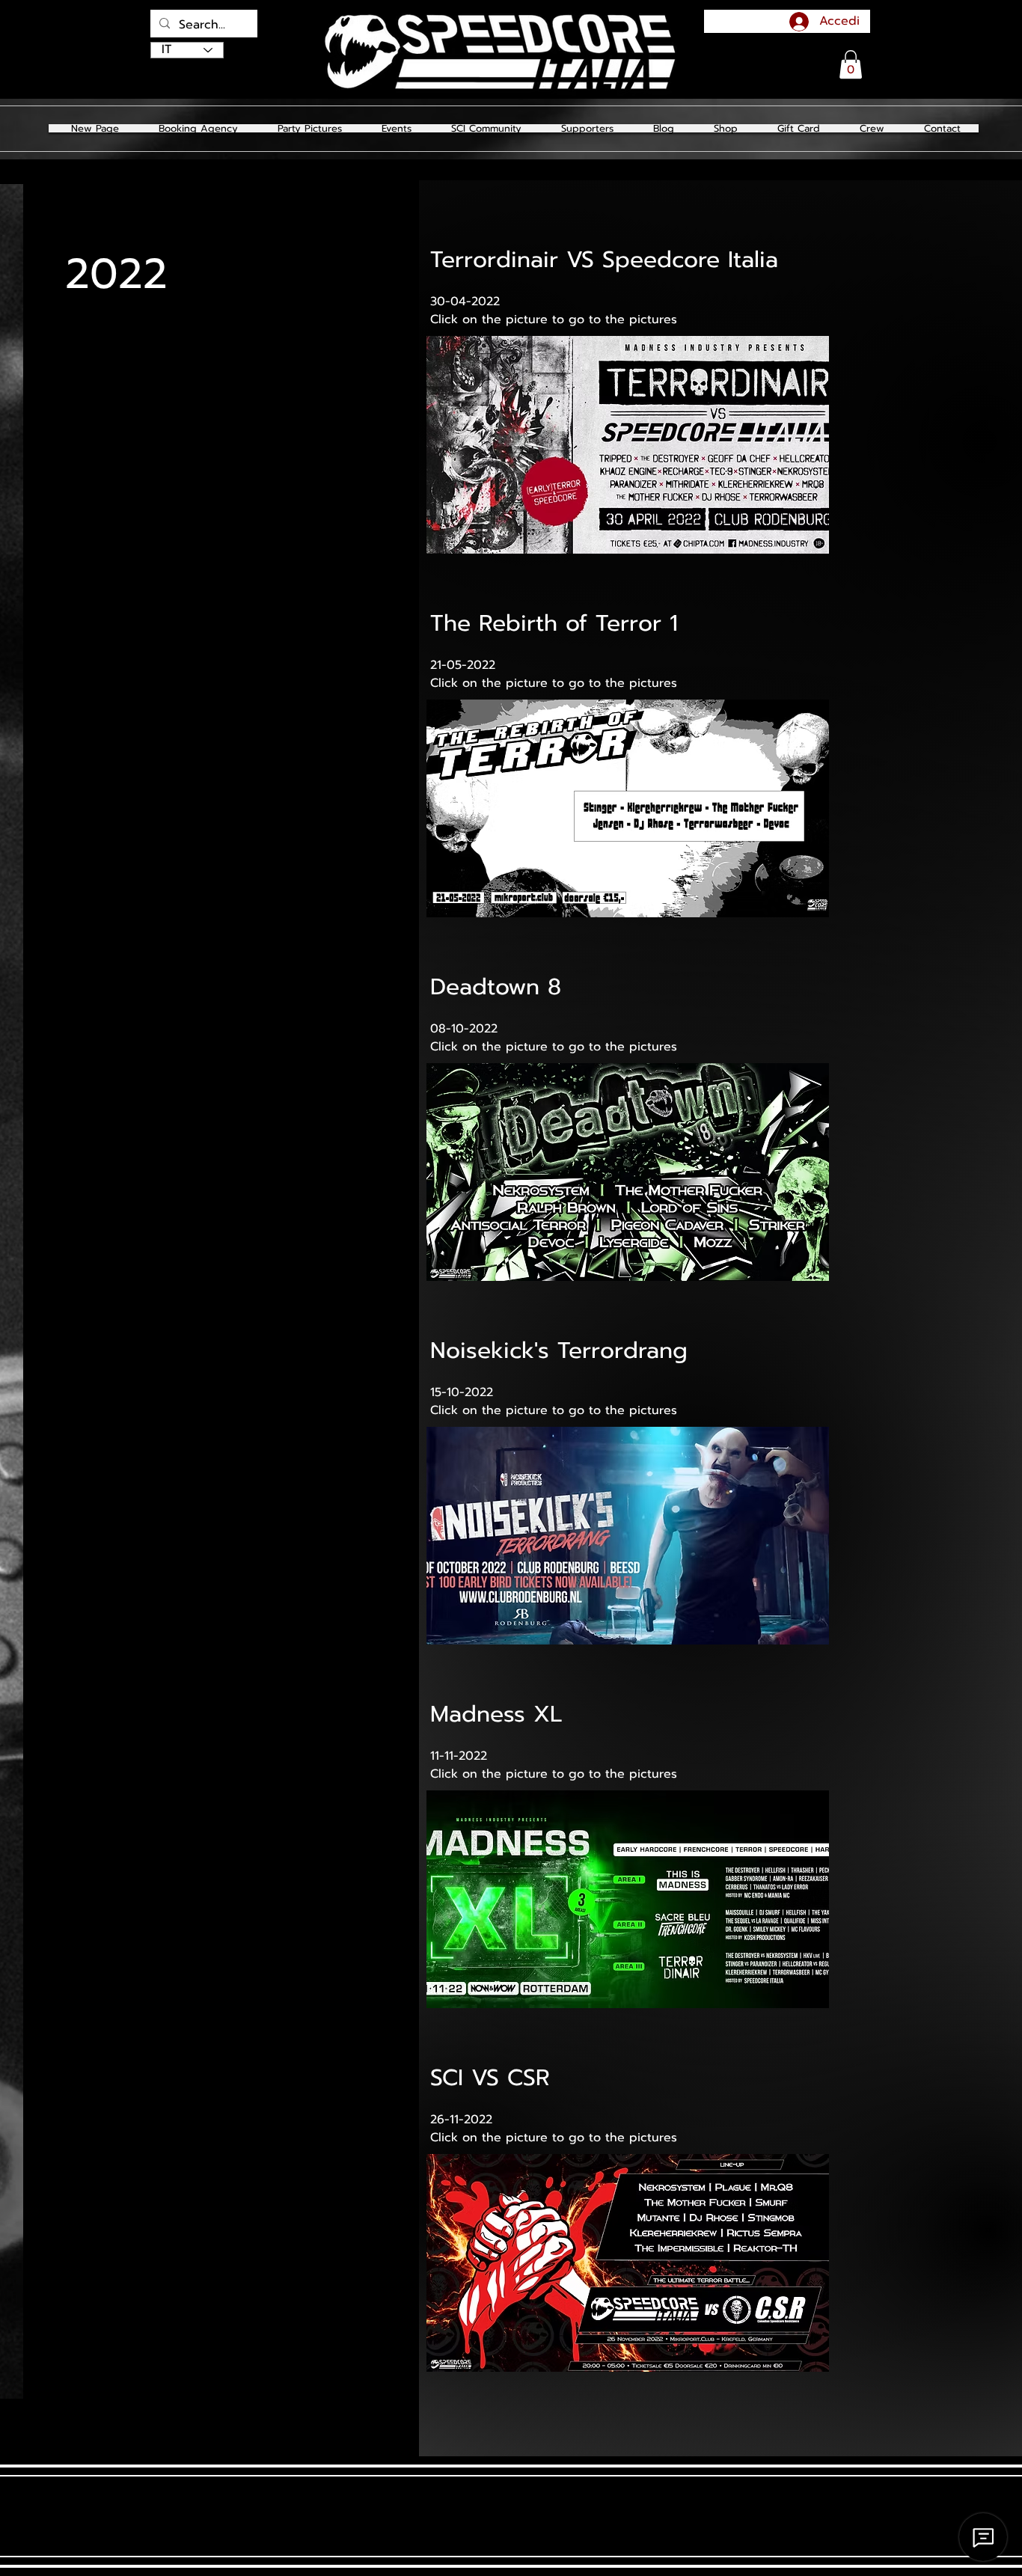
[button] (310, 128)
